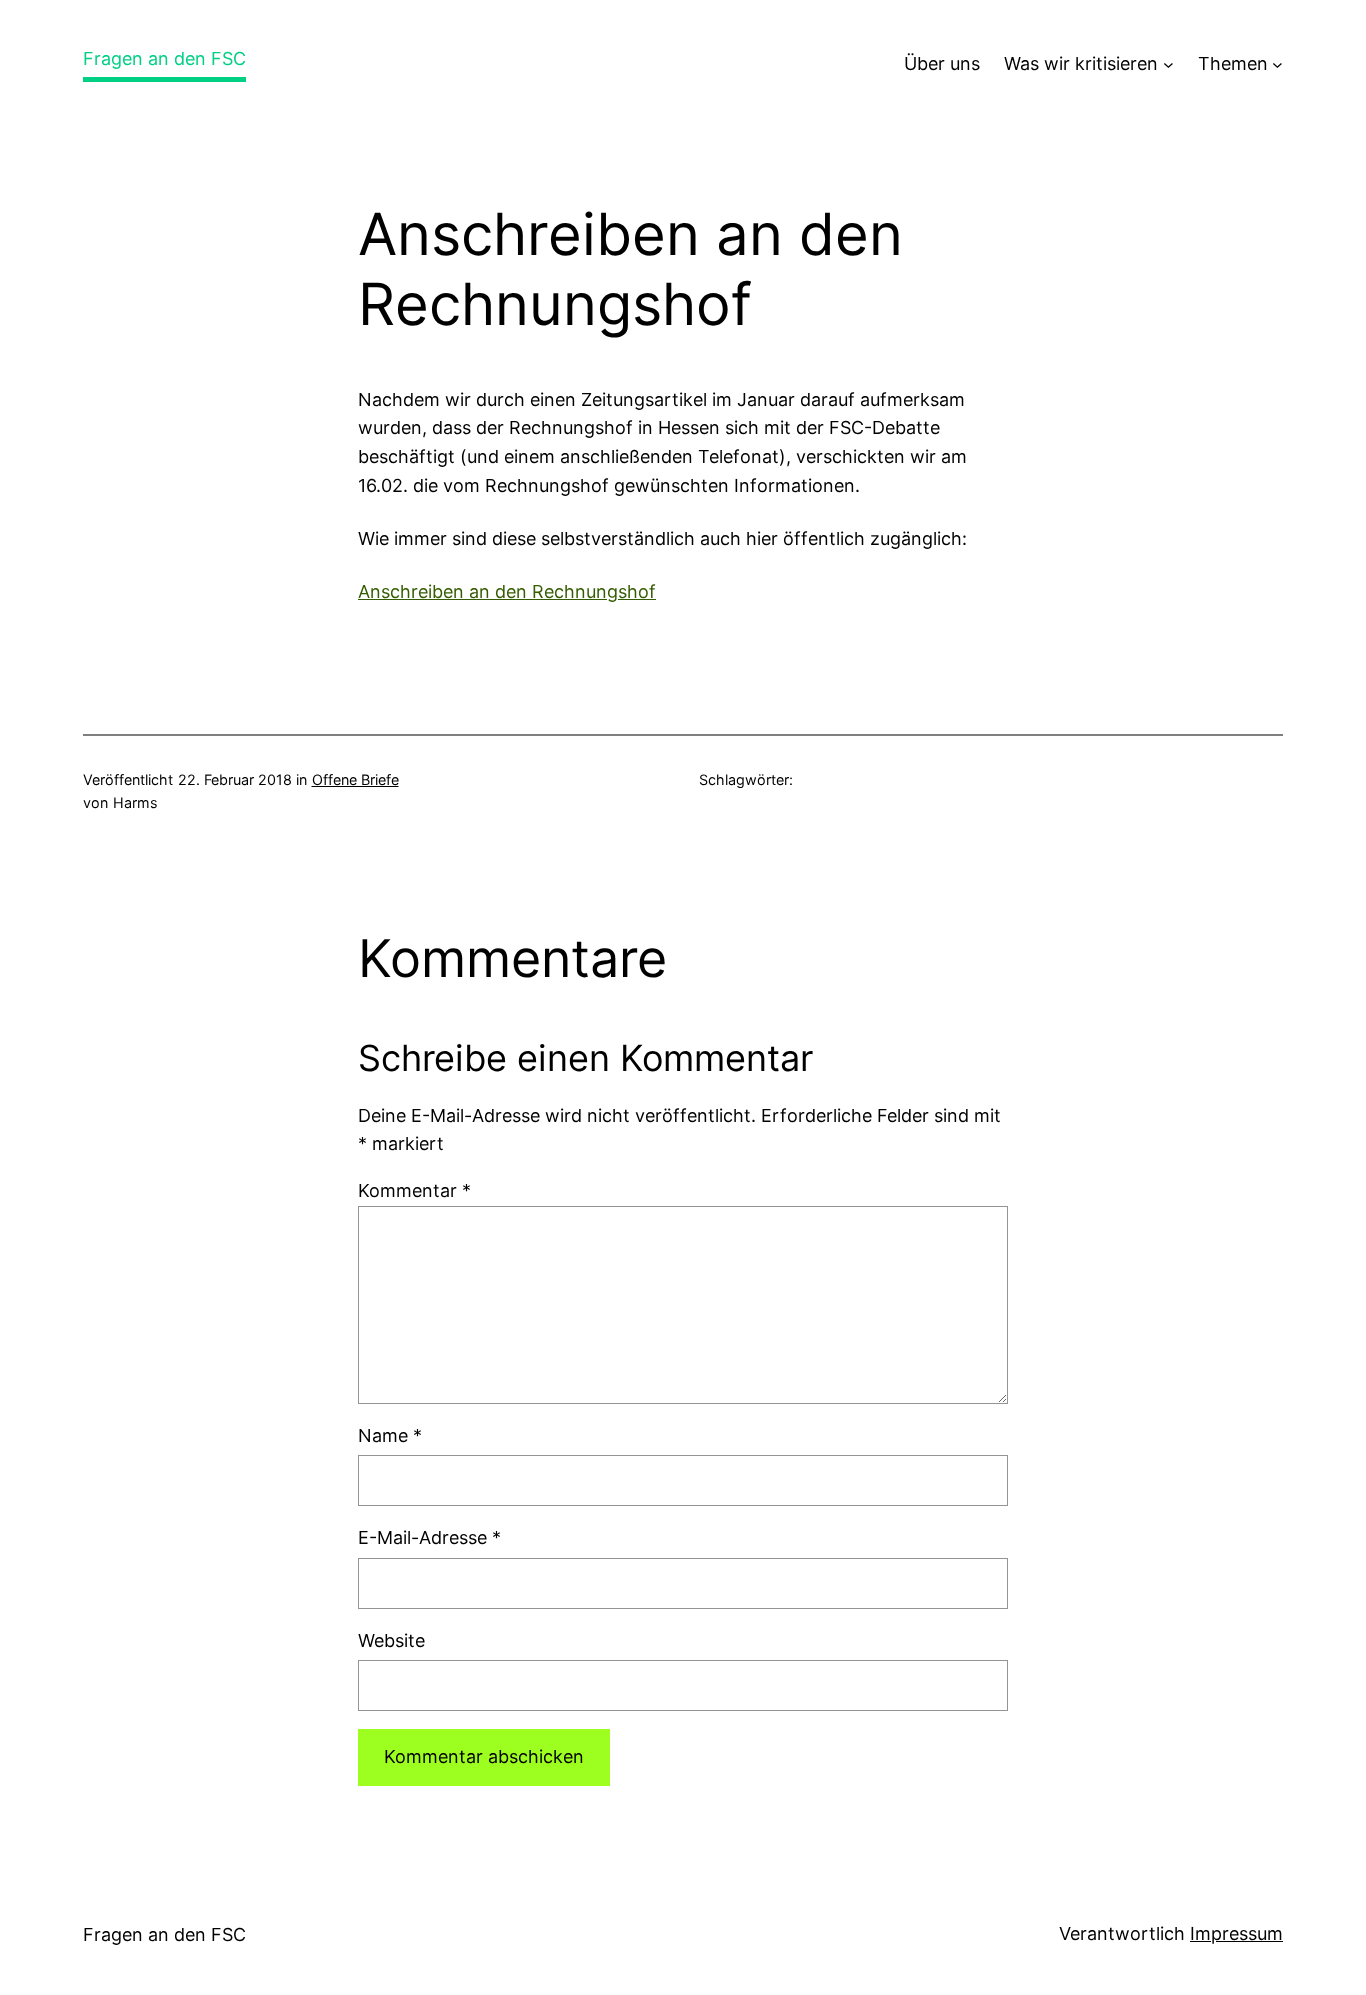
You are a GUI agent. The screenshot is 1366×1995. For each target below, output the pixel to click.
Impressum (1236, 1933)
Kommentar (414, 1190)
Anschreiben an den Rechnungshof (507, 591)
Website (391, 1640)
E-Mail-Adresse (429, 1537)
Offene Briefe (355, 779)
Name (390, 1435)
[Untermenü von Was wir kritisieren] (1168, 64)
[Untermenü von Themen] (1277, 64)
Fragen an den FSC (164, 58)
